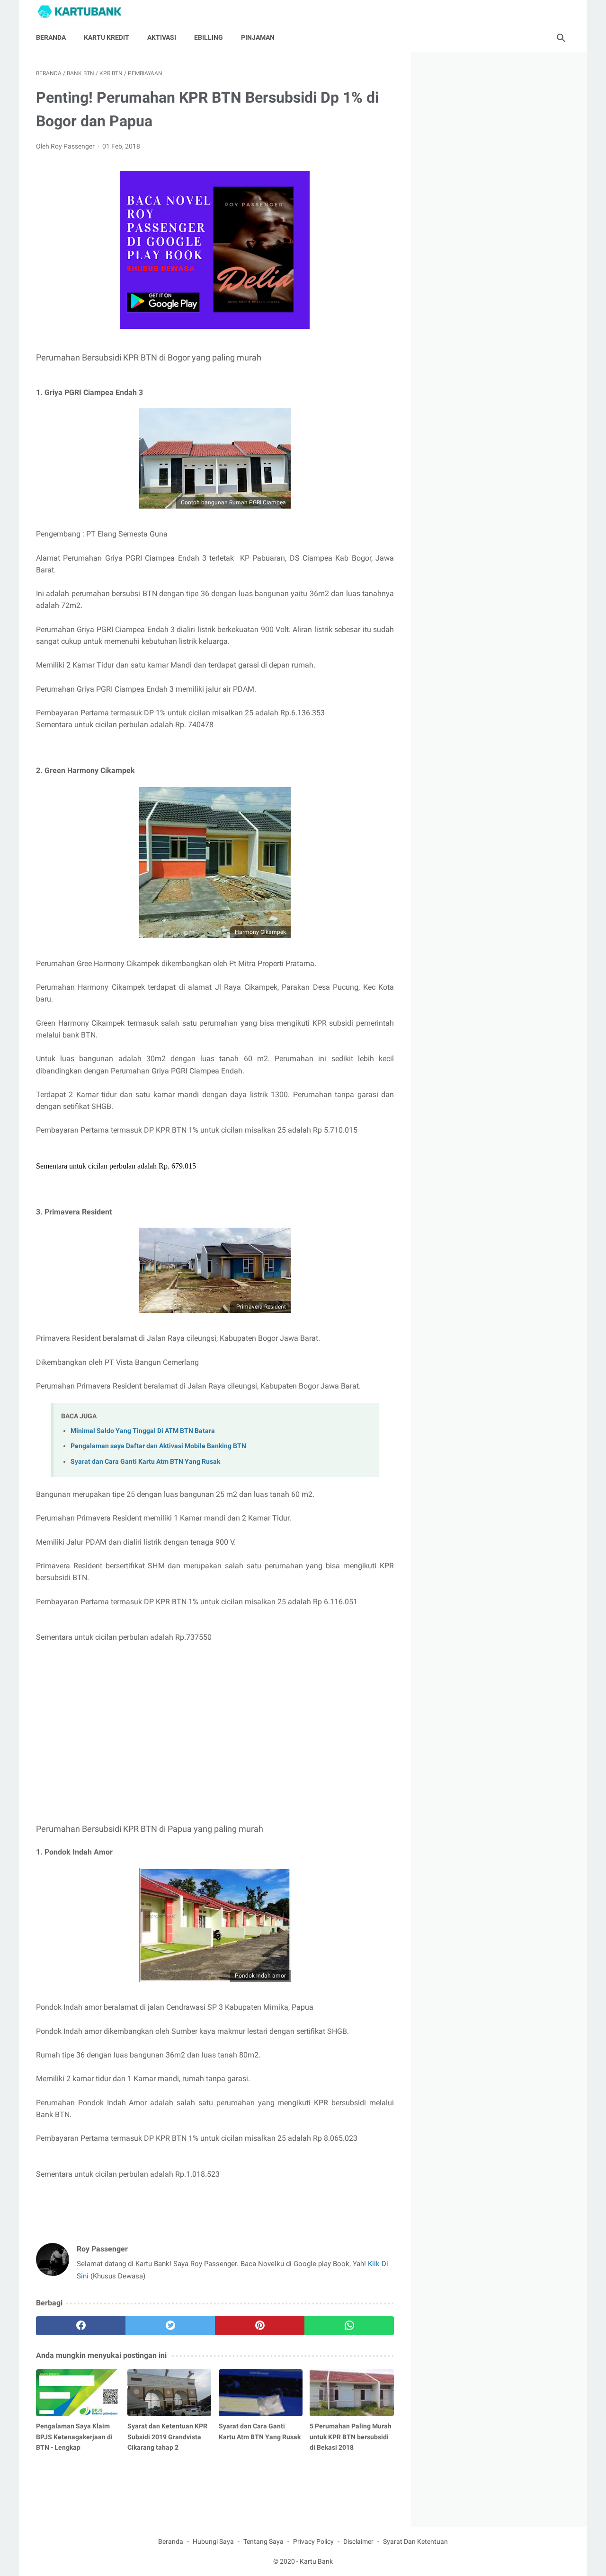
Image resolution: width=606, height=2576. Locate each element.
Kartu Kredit (107, 37)
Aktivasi (162, 37)
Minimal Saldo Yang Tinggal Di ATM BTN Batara (143, 1431)
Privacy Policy (313, 2541)
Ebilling (209, 37)
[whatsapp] (349, 2326)
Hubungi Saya (213, 2541)
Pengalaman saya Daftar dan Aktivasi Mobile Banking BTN (158, 1446)
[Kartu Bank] (85, 12)
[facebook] (81, 2326)
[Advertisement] (215, 1745)
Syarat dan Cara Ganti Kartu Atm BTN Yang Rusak (145, 1462)
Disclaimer (358, 2541)
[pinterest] (260, 2326)
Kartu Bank (316, 2561)
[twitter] (170, 2326)
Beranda (51, 37)
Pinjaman (258, 37)
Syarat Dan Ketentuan (415, 2541)
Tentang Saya (263, 2541)
